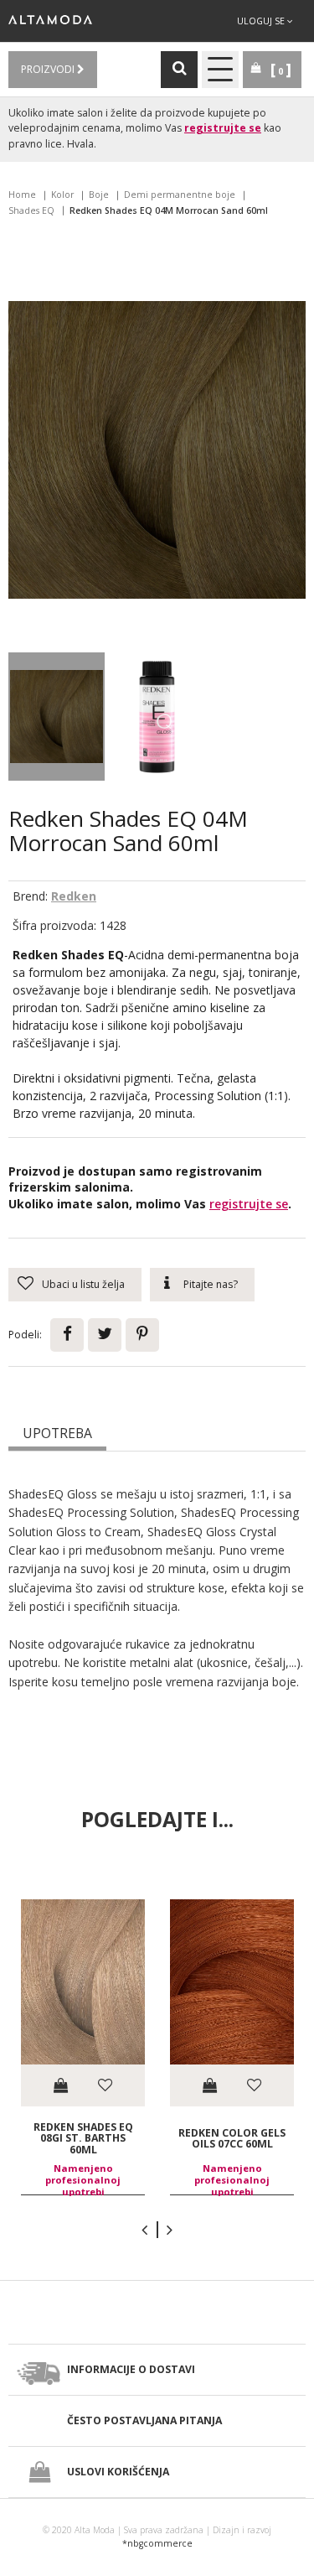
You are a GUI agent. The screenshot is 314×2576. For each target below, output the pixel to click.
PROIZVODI (49, 69)
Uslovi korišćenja (118, 2472)
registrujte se (223, 128)
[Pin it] (142, 1335)
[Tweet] (105, 1335)
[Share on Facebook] (67, 1335)
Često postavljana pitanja (144, 2420)
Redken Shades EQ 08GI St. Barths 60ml (83, 2138)
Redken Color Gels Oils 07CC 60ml (232, 2138)
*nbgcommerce (157, 2543)
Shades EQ (31, 210)
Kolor (62, 195)
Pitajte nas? (211, 1284)
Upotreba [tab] (57, 1433)
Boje (99, 195)
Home (22, 195)
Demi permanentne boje (180, 195)
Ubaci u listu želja (83, 1284)
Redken (74, 896)
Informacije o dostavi (131, 2369)
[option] (83, 2047)
